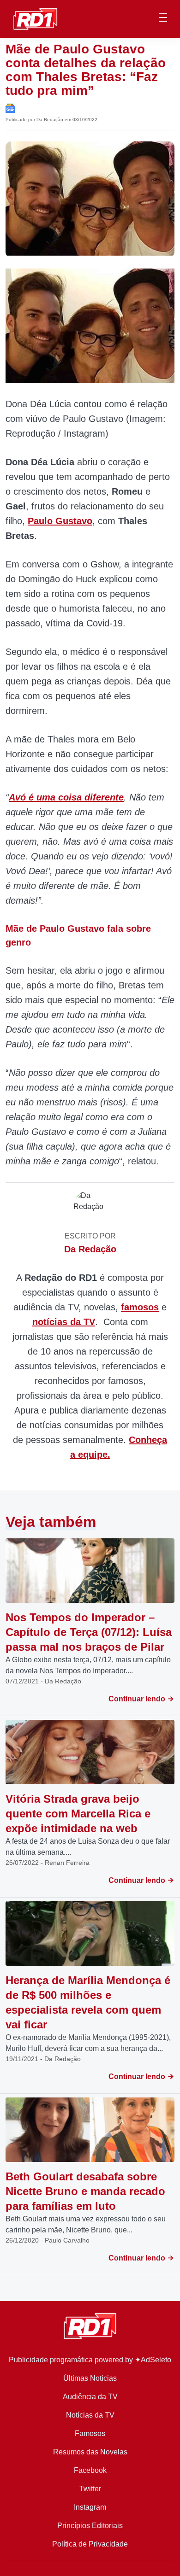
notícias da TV (64, 1322)
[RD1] (35, 18)
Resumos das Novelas (90, 2452)
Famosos (90, 2433)
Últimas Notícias (90, 2378)
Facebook (90, 2470)
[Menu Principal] (163, 19)
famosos (140, 1307)
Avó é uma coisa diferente (66, 797)
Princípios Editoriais (90, 2526)
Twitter (90, 2489)
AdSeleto (156, 2360)
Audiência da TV (90, 2397)
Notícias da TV (90, 2415)
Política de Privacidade (90, 2544)
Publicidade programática (51, 2360)
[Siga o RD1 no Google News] (10, 108)
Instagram (90, 2507)
